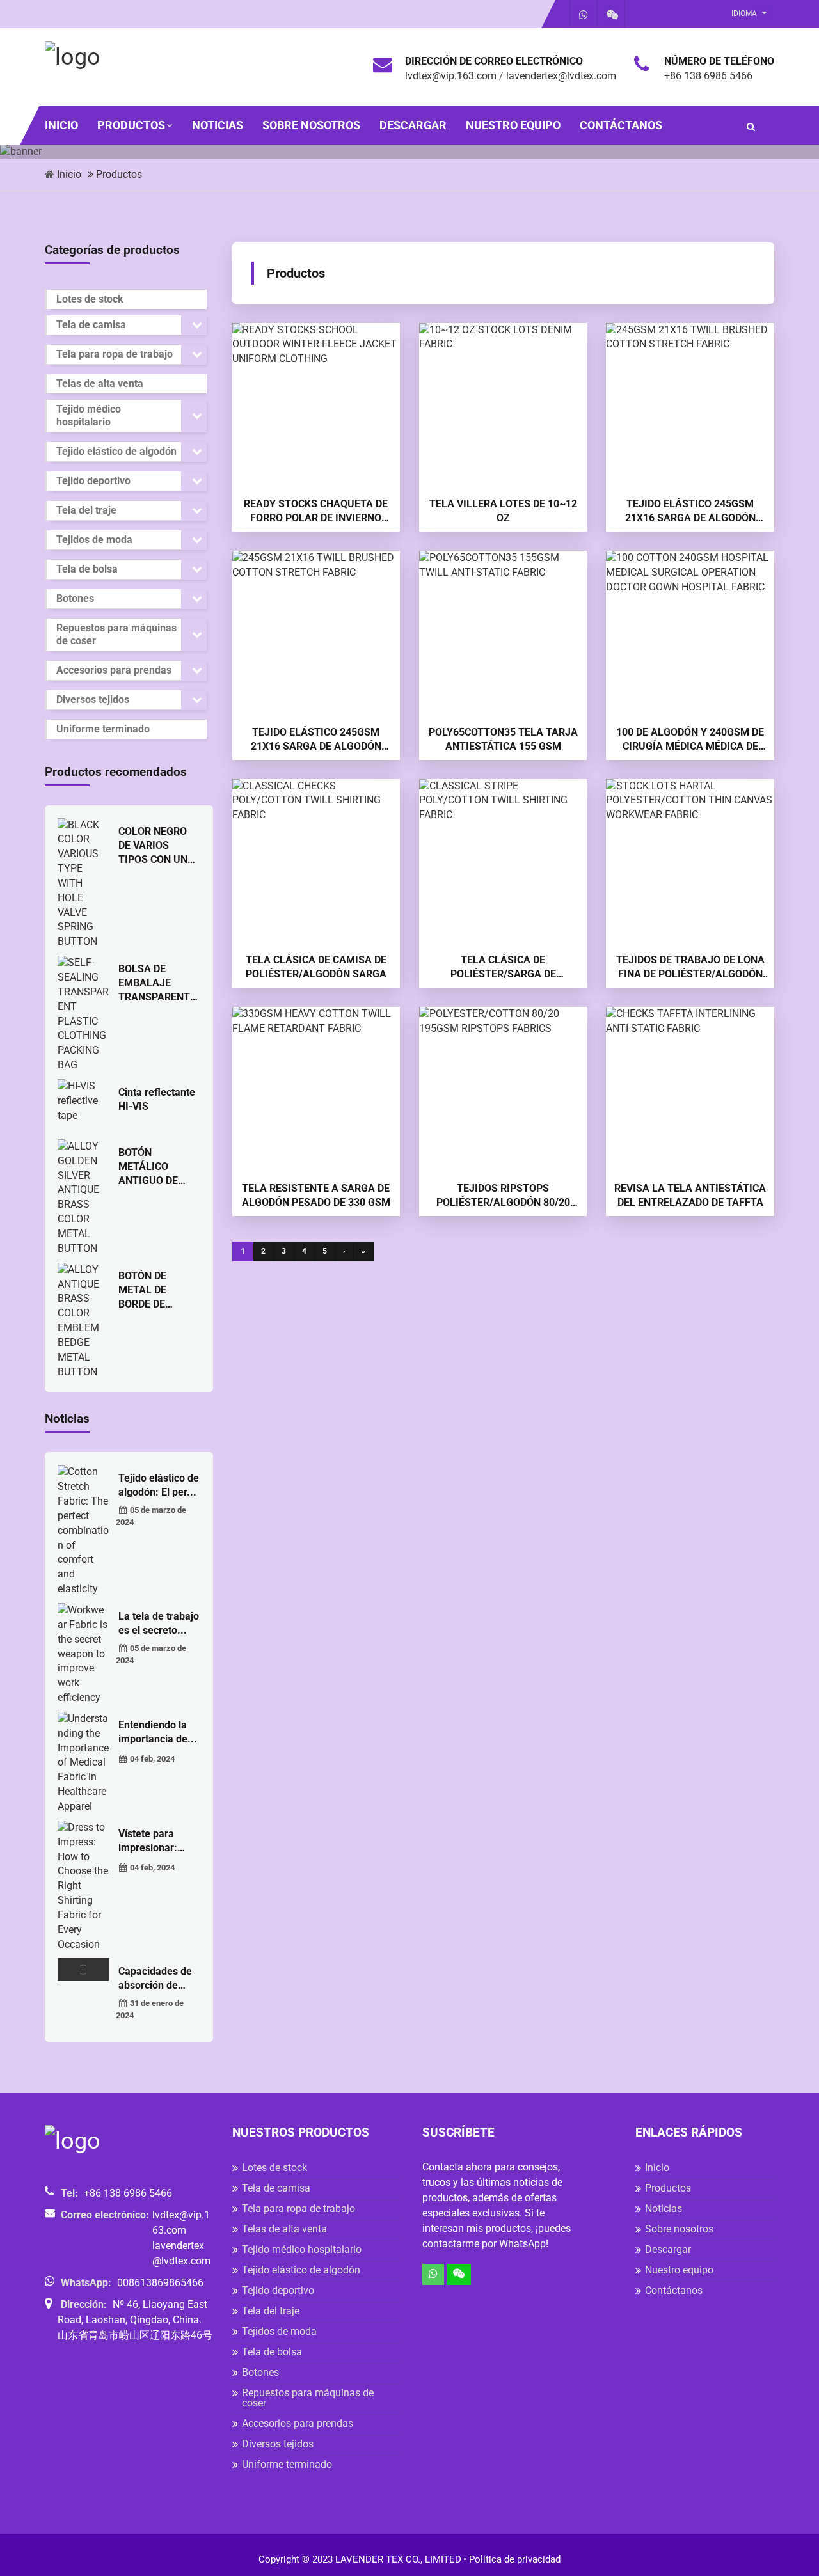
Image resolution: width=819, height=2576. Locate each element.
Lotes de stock (90, 299)
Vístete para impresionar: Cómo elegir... (151, 1841)
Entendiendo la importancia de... (158, 1732)
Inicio (61, 125)
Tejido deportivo (93, 481)
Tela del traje (86, 510)
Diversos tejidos (93, 699)
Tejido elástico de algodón (116, 451)
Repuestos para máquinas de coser (116, 634)
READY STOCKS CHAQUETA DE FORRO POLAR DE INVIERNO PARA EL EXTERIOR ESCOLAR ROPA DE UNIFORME (316, 511)
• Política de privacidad (512, 2559)
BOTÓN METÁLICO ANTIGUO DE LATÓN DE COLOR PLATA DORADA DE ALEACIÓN (152, 1167)
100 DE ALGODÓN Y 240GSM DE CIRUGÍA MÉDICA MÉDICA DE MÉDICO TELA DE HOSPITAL (690, 740)
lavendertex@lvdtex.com (561, 76)
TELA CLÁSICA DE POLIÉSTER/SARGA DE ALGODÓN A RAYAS (503, 968)
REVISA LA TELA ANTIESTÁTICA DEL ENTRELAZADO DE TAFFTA (690, 1195)
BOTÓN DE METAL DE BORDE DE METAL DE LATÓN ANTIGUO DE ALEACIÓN (158, 1291)
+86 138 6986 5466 (708, 76)
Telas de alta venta (100, 383)
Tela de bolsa (87, 569)
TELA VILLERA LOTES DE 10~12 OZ (503, 511)
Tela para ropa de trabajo (115, 354)
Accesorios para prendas (114, 670)
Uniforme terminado (103, 729)
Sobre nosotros (311, 125)
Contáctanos (621, 125)
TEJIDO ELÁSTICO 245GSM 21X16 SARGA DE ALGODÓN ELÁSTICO (690, 511)
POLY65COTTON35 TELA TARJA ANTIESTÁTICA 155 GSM (503, 739)
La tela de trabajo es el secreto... (159, 1623)
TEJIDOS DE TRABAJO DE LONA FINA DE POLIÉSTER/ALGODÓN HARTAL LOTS (690, 968)
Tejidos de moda (94, 540)
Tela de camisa (91, 325)
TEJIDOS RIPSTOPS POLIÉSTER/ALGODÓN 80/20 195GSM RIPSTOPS (503, 1196)
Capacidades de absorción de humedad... (155, 1979)
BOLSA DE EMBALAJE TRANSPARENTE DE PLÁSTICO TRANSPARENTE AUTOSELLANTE (157, 984)
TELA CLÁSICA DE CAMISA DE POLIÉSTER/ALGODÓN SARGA (316, 967)
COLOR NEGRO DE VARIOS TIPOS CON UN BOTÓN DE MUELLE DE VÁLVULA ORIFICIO (153, 846)
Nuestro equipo (513, 125)
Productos (131, 125)
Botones (75, 598)
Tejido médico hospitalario (89, 415)
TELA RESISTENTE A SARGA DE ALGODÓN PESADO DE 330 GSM (316, 1195)
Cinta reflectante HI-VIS (157, 1099)
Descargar (413, 125)
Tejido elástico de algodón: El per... (159, 1485)
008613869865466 (160, 2283)
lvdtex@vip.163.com (451, 76)
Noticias (218, 125)
